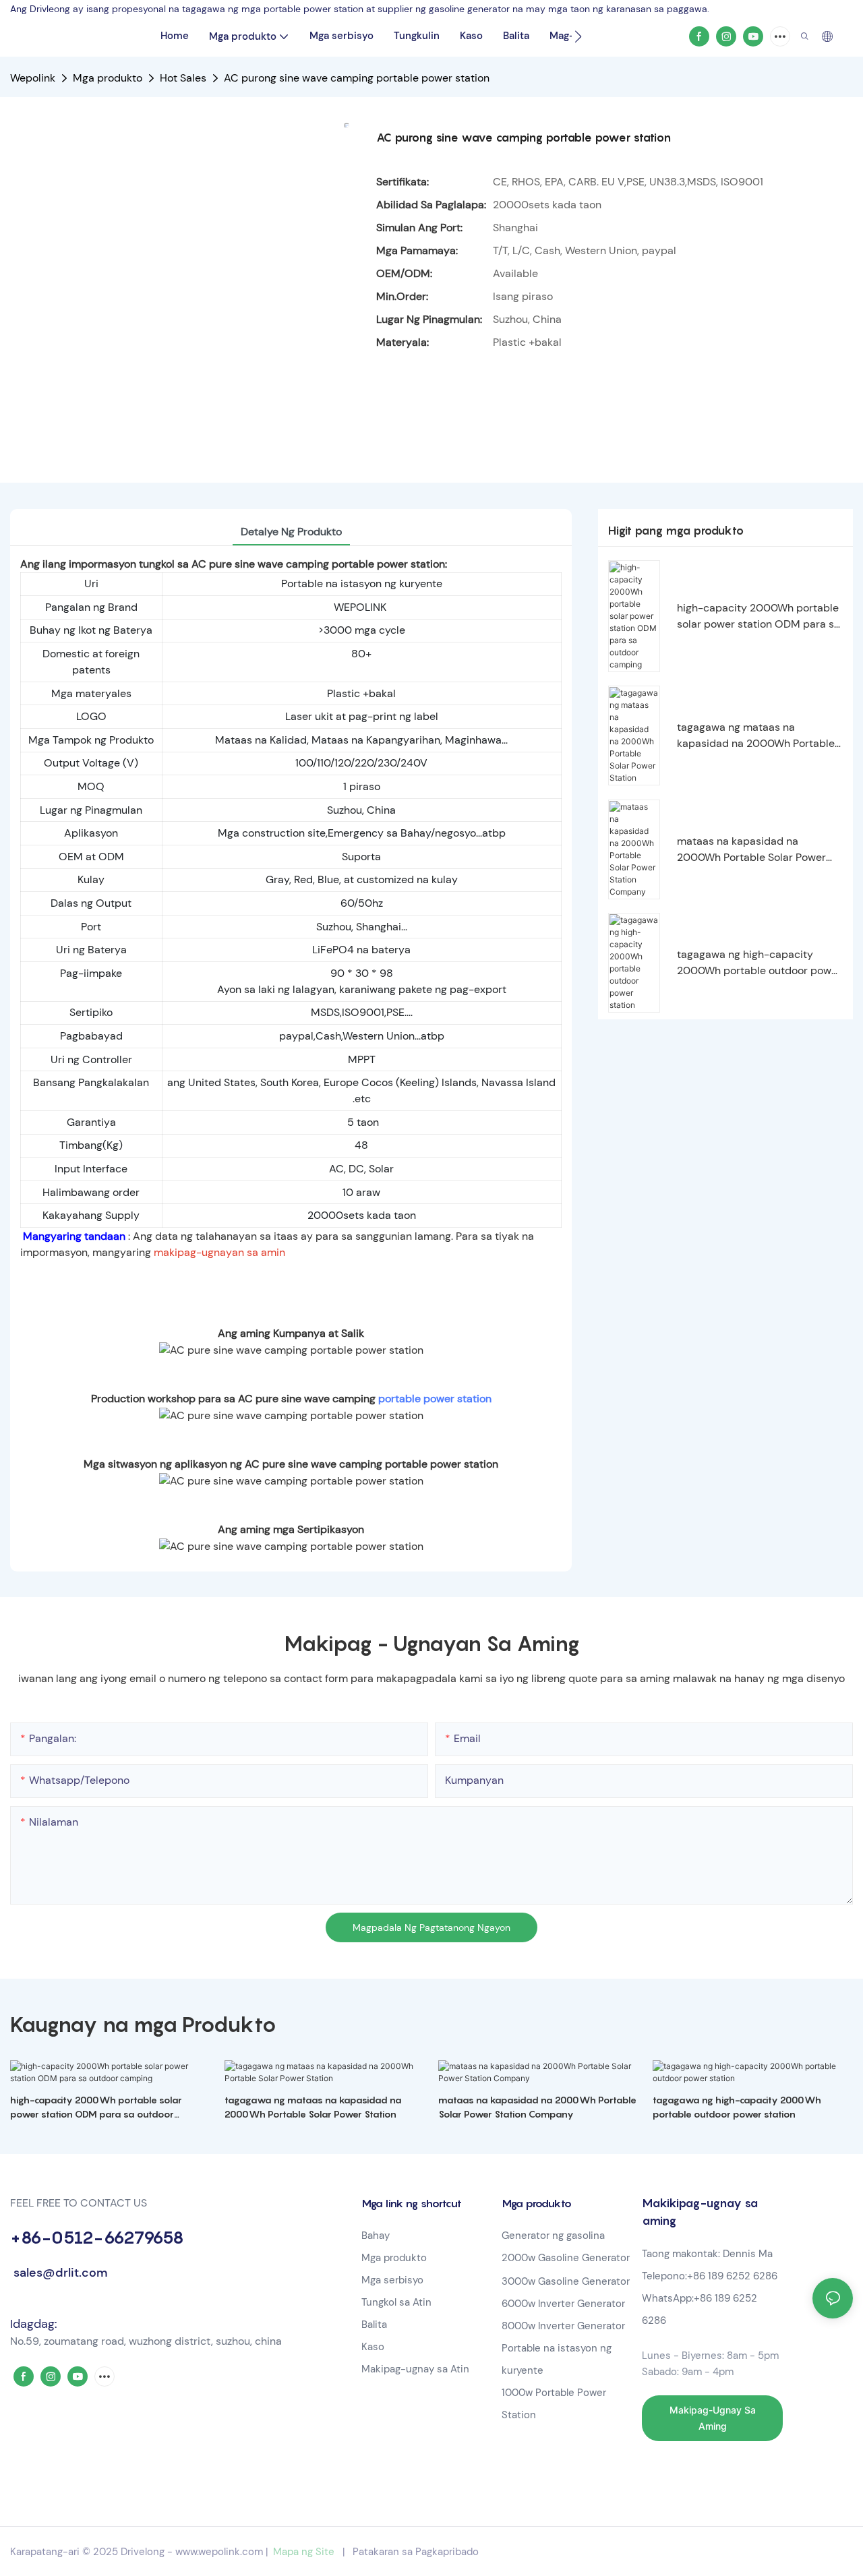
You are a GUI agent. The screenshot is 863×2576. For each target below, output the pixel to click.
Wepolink (33, 78)
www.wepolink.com (219, 2552)
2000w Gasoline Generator (566, 2258)
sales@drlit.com (59, 2273)
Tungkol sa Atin (396, 2302)
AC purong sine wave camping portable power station (357, 78)
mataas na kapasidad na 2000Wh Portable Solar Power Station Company (751, 850)
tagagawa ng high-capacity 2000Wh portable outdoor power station (759, 963)
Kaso (373, 2347)
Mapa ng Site (304, 2552)
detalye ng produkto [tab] (291, 532)
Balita (374, 2325)
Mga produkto (108, 78)
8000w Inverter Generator (563, 2326)
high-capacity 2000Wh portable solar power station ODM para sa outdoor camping (758, 617)
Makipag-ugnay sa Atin (415, 2369)
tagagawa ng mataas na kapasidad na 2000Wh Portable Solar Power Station (756, 736)
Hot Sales (183, 78)
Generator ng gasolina (553, 2236)
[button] (578, 36)
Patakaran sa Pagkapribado (416, 2552)
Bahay (376, 2236)
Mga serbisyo (392, 2280)
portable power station (435, 1399)
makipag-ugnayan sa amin (219, 1252)
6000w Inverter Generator (563, 2304)
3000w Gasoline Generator (566, 2281)
